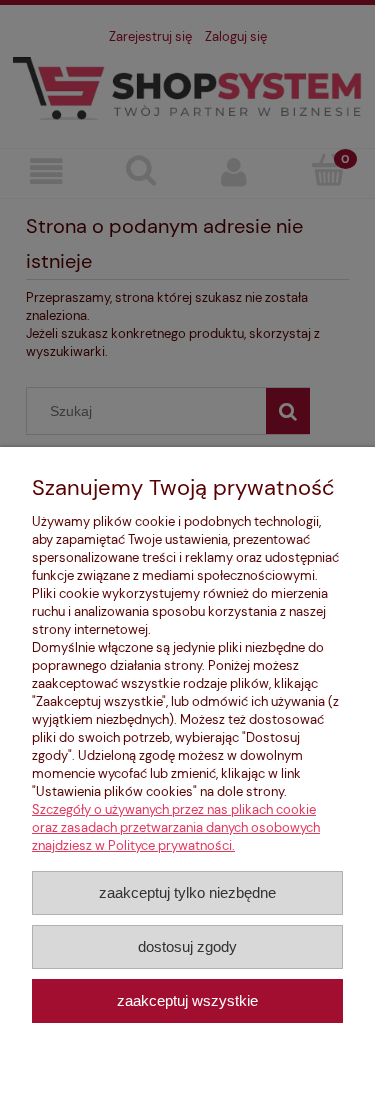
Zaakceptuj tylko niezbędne (187, 892)
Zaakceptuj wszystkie (187, 1000)
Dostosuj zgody (187, 946)
